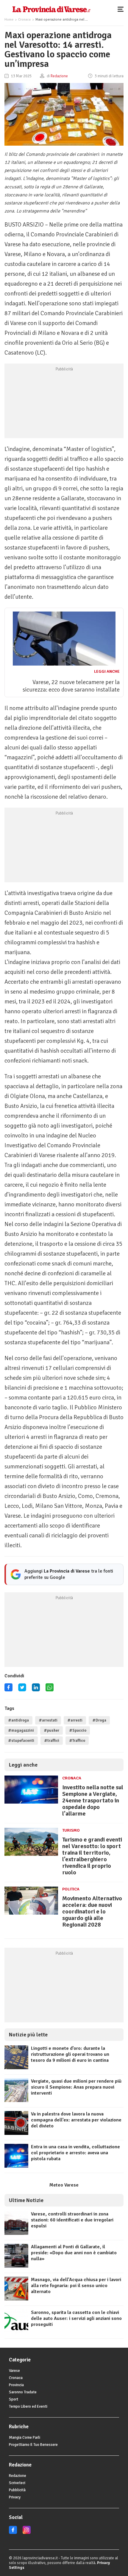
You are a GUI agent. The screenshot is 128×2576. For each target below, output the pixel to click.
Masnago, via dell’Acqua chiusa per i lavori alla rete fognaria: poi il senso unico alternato (76, 2286)
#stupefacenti (21, 1741)
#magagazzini (21, 1730)
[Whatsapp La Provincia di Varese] (50, 1689)
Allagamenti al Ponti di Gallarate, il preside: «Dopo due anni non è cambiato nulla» (74, 2253)
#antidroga (18, 1720)
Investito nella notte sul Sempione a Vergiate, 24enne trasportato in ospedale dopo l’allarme (93, 1800)
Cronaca (24, 20)
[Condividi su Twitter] (22, 1689)
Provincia (16, 2385)
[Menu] (122, 9)
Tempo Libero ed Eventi (28, 2406)
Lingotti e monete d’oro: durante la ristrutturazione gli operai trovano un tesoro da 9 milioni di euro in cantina (70, 2054)
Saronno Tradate (23, 2392)
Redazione (18, 2476)
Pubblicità (17, 2490)
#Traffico (77, 1741)
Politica (71, 1889)
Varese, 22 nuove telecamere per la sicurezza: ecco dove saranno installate (71, 686)
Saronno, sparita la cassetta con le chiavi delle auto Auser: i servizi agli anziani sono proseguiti (76, 2318)
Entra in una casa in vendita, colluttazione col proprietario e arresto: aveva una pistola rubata (75, 2153)
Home (9, 20)
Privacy (15, 2497)
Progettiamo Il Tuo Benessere (33, 2445)
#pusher (51, 1730)
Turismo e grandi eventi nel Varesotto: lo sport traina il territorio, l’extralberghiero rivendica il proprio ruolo (92, 1856)
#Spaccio (78, 1730)
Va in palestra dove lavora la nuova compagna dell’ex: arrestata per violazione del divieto (76, 2120)
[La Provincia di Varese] (51, 9)
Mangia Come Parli (25, 2438)
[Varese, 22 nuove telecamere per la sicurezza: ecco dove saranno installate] (64, 664)
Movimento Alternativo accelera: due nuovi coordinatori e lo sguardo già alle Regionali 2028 (92, 1911)
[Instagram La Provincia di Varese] (27, 2533)
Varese (14, 2371)
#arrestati (48, 1720)
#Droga (99, 1720)
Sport (14, 2399)
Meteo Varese (64, 2185)
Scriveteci (17, 2483)
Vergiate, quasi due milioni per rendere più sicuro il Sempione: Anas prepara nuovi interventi (76, 2087)
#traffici (52, 1741)
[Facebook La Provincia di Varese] (8, 1689)
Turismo (71, 1830)
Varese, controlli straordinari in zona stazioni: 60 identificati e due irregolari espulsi (72, 2220)
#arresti (75, 1720)
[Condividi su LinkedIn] (36, 1689)
